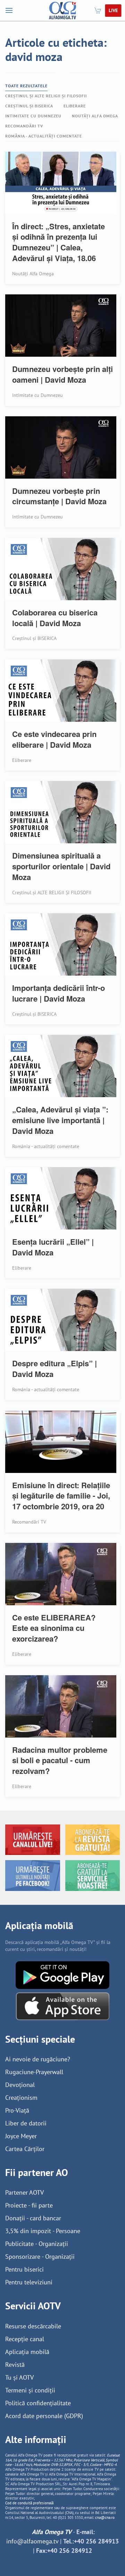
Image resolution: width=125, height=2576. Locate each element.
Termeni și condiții (30, 2390)
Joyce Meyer (21, 2136)
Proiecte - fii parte (29, 2205)
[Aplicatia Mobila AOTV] (63, 2006)
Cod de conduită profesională (29, 2503)
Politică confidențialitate (38, 2403)
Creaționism (21, 2098)
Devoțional (20, 2085)
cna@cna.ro (105, 2517)
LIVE (113, 10)
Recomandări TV (24, 126)
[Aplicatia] (62, 1975)
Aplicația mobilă (27, 2352)
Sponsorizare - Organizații (40, 2257)
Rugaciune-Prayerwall (34, 2072)
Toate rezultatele (26, 86)
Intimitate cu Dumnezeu (33, 116)
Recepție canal (25, 2339)
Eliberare (75, 106)
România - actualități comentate (44, 136)
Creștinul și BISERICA (29, 106)
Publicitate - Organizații (37, 2244)
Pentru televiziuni (29, 2282)
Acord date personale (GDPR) (44, 2416)
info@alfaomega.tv (32, 2541)
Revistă (15, 2365)
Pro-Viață (17, 2110)
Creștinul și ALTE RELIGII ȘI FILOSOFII (46, 96)
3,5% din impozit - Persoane (43, 2231)
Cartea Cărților (25, 2149)
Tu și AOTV (19, 2377)
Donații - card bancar (33, 2218)
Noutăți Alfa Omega (95, 116)
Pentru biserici (24, 2269)
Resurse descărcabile (33, 2326)
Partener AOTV (24, 2192)
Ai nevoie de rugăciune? (38, 2059)
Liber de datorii (26, 2123)
